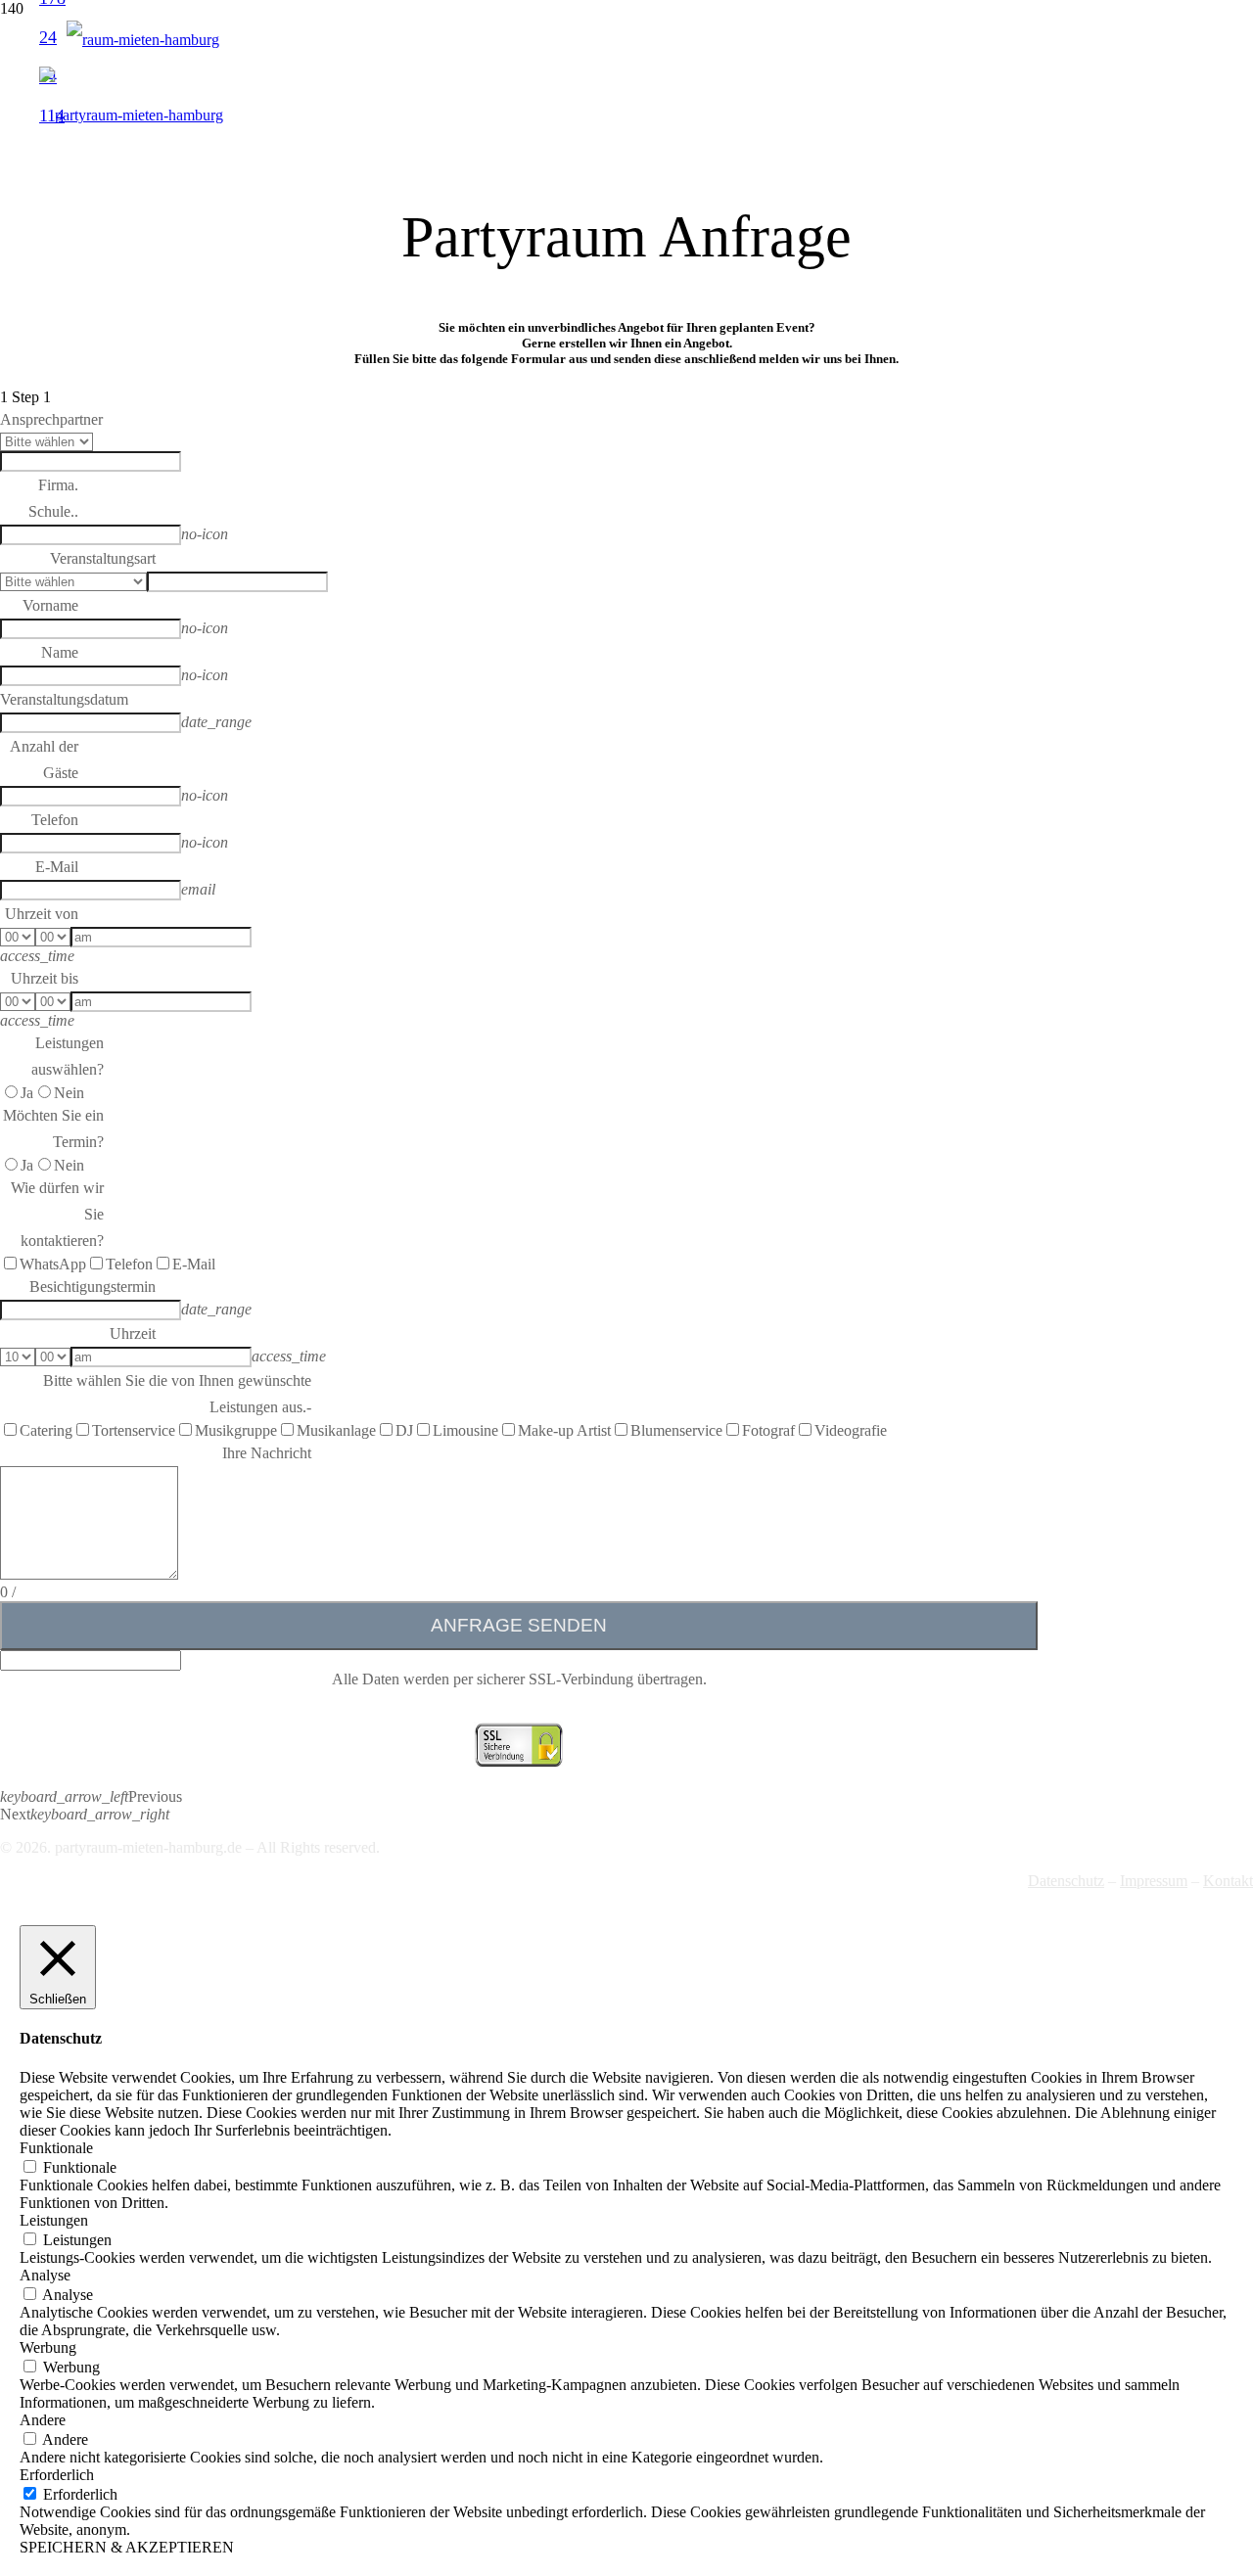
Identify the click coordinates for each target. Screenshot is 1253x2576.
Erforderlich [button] (57, 2475)
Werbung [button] (48, 2347)
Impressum (1154, 1881)
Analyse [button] (45, 2275)
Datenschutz (1066, 1881)
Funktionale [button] (56, 2148)
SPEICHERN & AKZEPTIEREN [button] (127, 2547)
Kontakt (1228, 1881)
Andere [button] (43, 2420)
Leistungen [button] (54, 2220)
